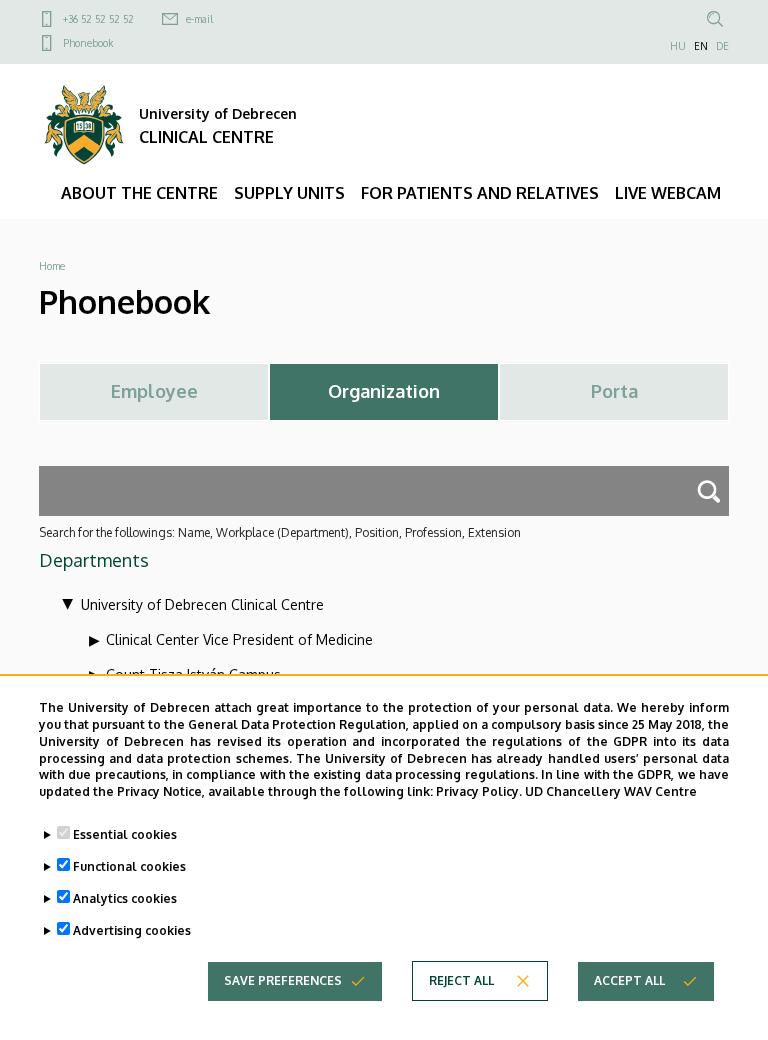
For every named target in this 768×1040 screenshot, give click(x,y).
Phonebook (88, 43)
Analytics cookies (125, 898)
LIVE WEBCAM (668, 193)
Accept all (629, 980)
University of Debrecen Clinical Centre (202, 604)
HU (678, 46)
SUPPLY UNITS (289, 193)
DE (722, 46)
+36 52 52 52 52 (98, 19)
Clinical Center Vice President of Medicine (239, 639)
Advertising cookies (132, 930)
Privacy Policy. (479, 791)
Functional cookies (129, 866)
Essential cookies (125, 834)
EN (701, 46)
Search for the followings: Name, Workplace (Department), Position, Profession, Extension (280, 532)
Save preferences (283, 980)
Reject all (461, 980)
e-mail (199, 19)
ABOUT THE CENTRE (139, 193)
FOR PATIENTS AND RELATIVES (480, 193)
